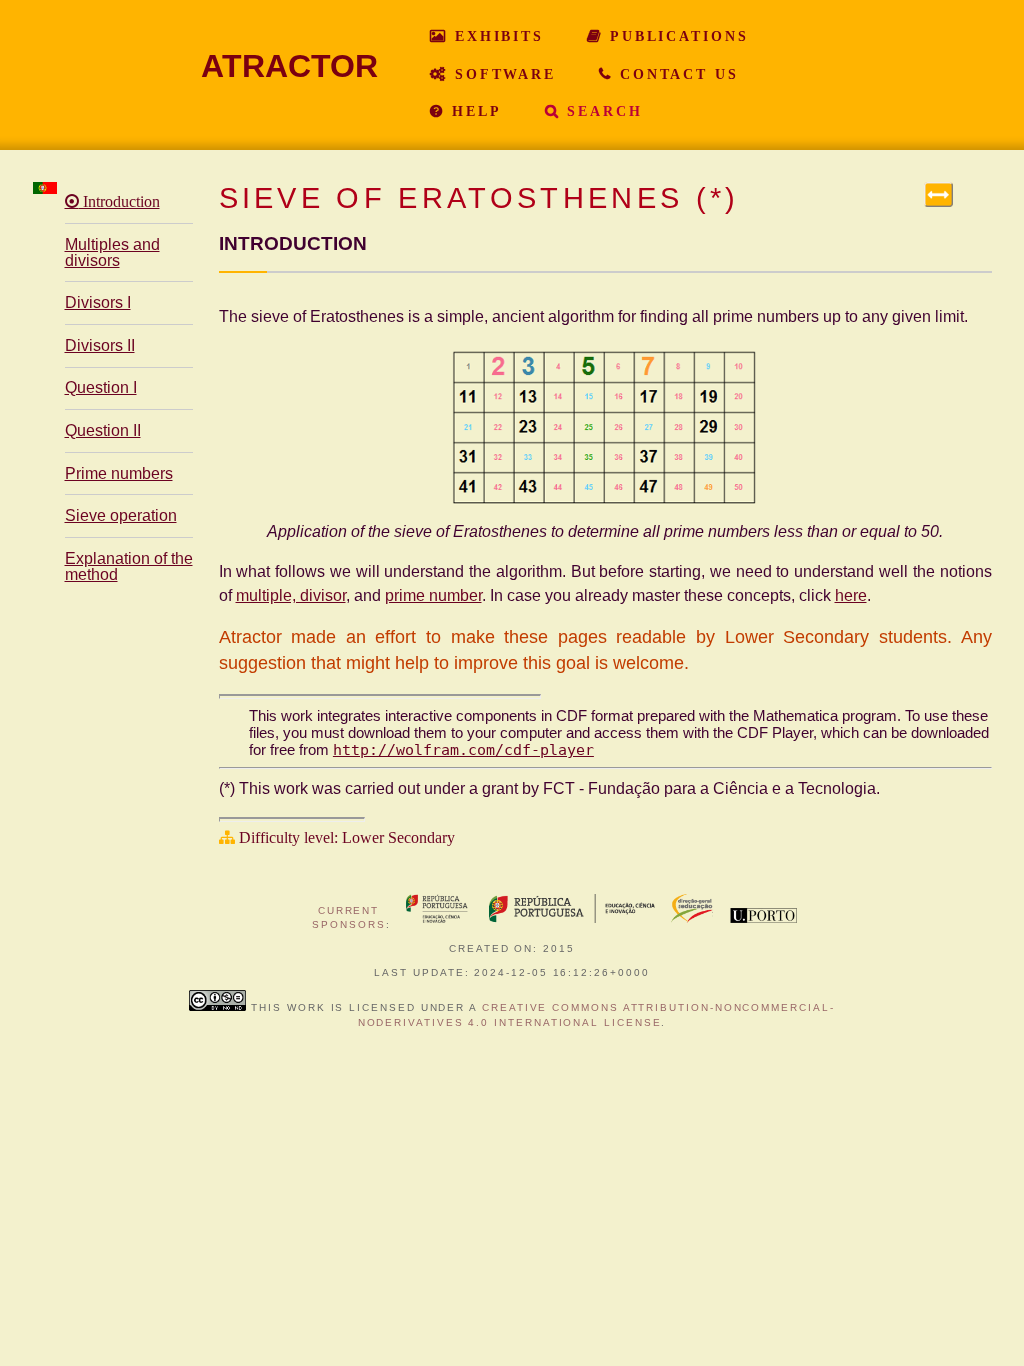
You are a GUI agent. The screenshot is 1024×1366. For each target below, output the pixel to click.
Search (601, 111)
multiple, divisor (291, 595)
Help (473, 111)
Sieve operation (121, 515)
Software (502, 74)
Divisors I (98, 302)
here (851, 595)
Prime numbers (119, 473)
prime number (433, 595)
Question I (101, 387)
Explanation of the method (129, 566)
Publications (675, 36)
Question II (103, 430)
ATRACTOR (289, 66)
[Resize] (938, 194)
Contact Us (676, 74)
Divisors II (100, 345)
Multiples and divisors (112, 252)
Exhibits (496, 36)
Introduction (119, 202)
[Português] (45, 188)
